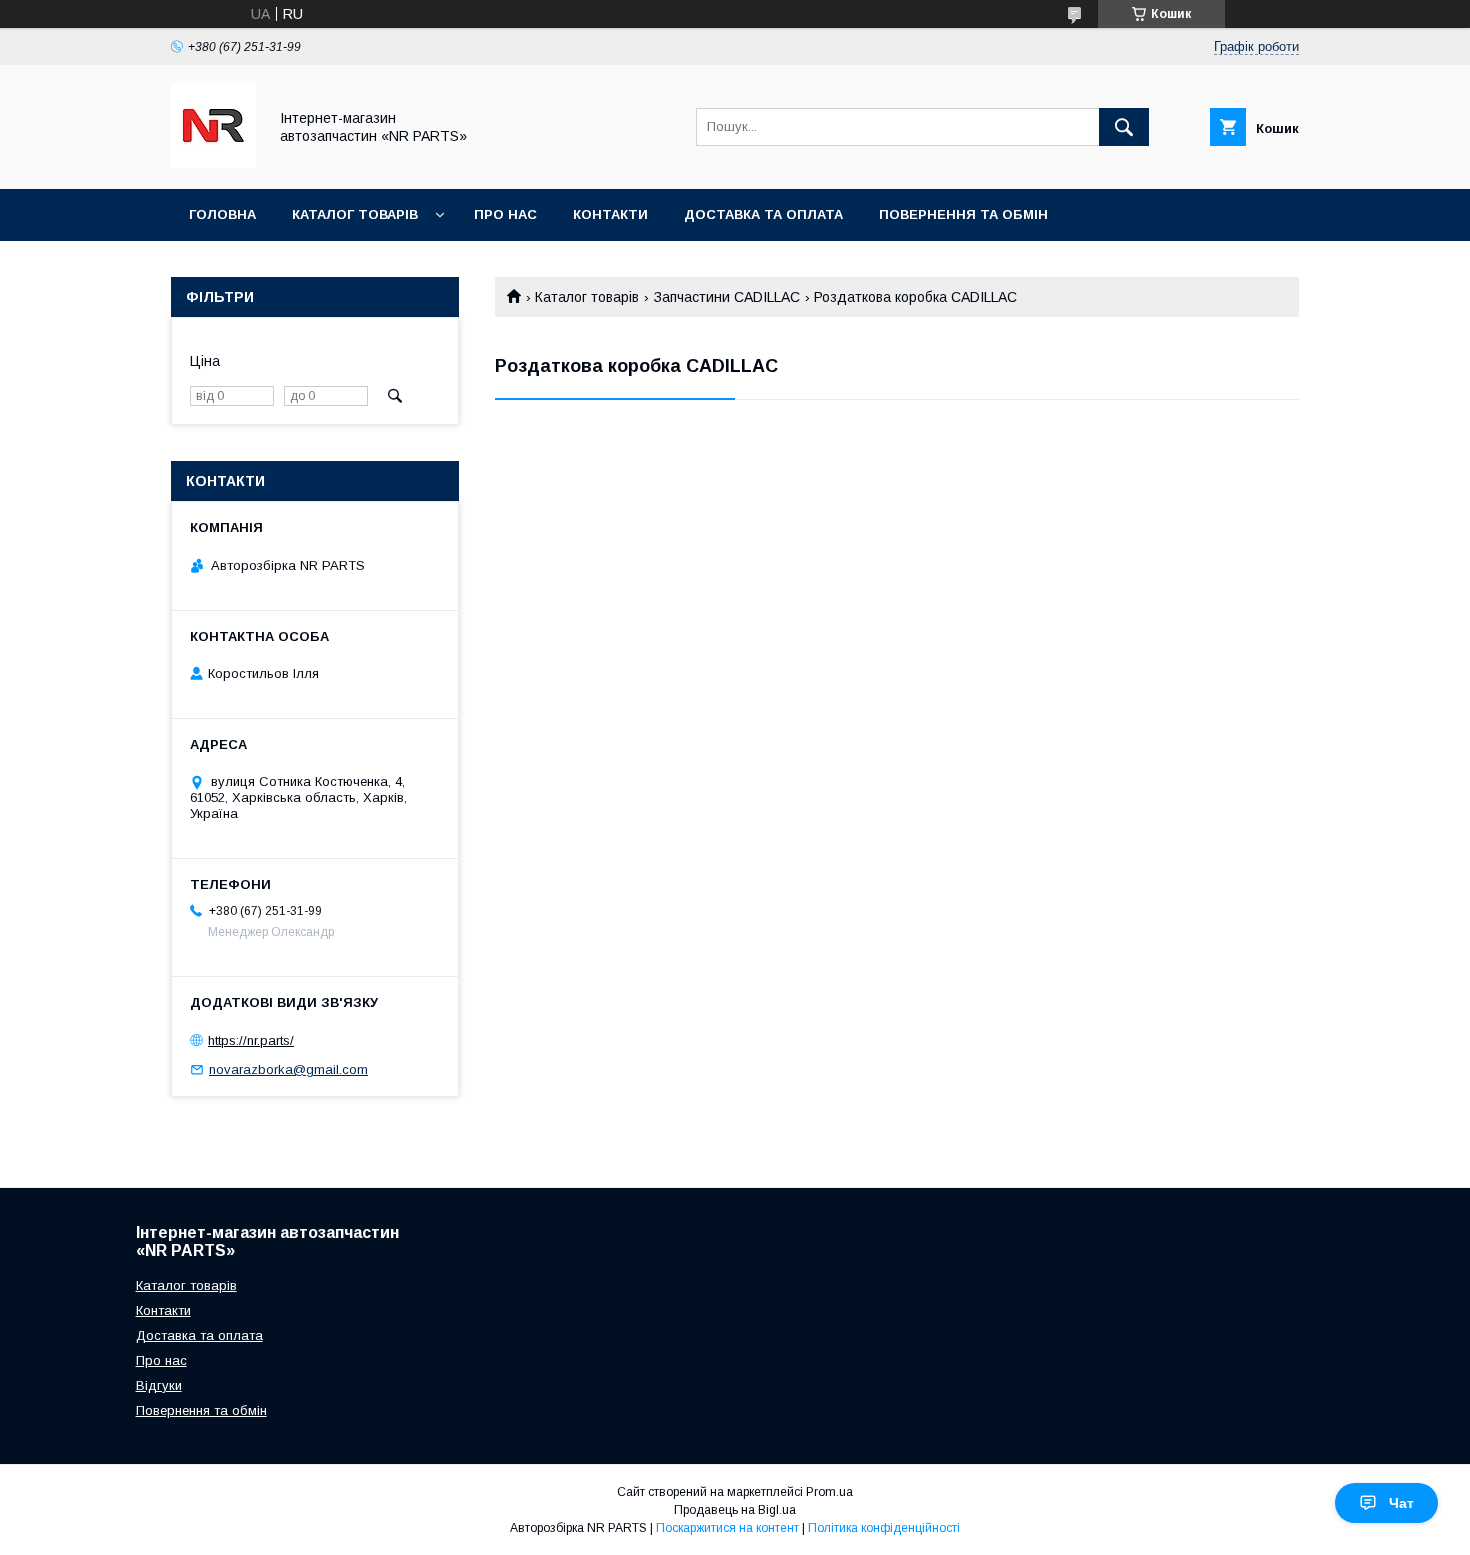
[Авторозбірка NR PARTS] (213, 163)
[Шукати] (1124, 127)
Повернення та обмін (963, 214)
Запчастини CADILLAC (727, 297)
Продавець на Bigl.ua (735, 1510)
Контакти (610, 214)
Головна (222, 214)
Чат (1401, 1503)
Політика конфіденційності (884, 1528)
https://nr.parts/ (251, 1040)
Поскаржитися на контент (727, 1528)
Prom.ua (829, 1492)
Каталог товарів (355, 214)
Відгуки (159, 1385)
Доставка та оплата (763, 214)
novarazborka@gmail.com (288, 1069)
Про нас (505, 214)
